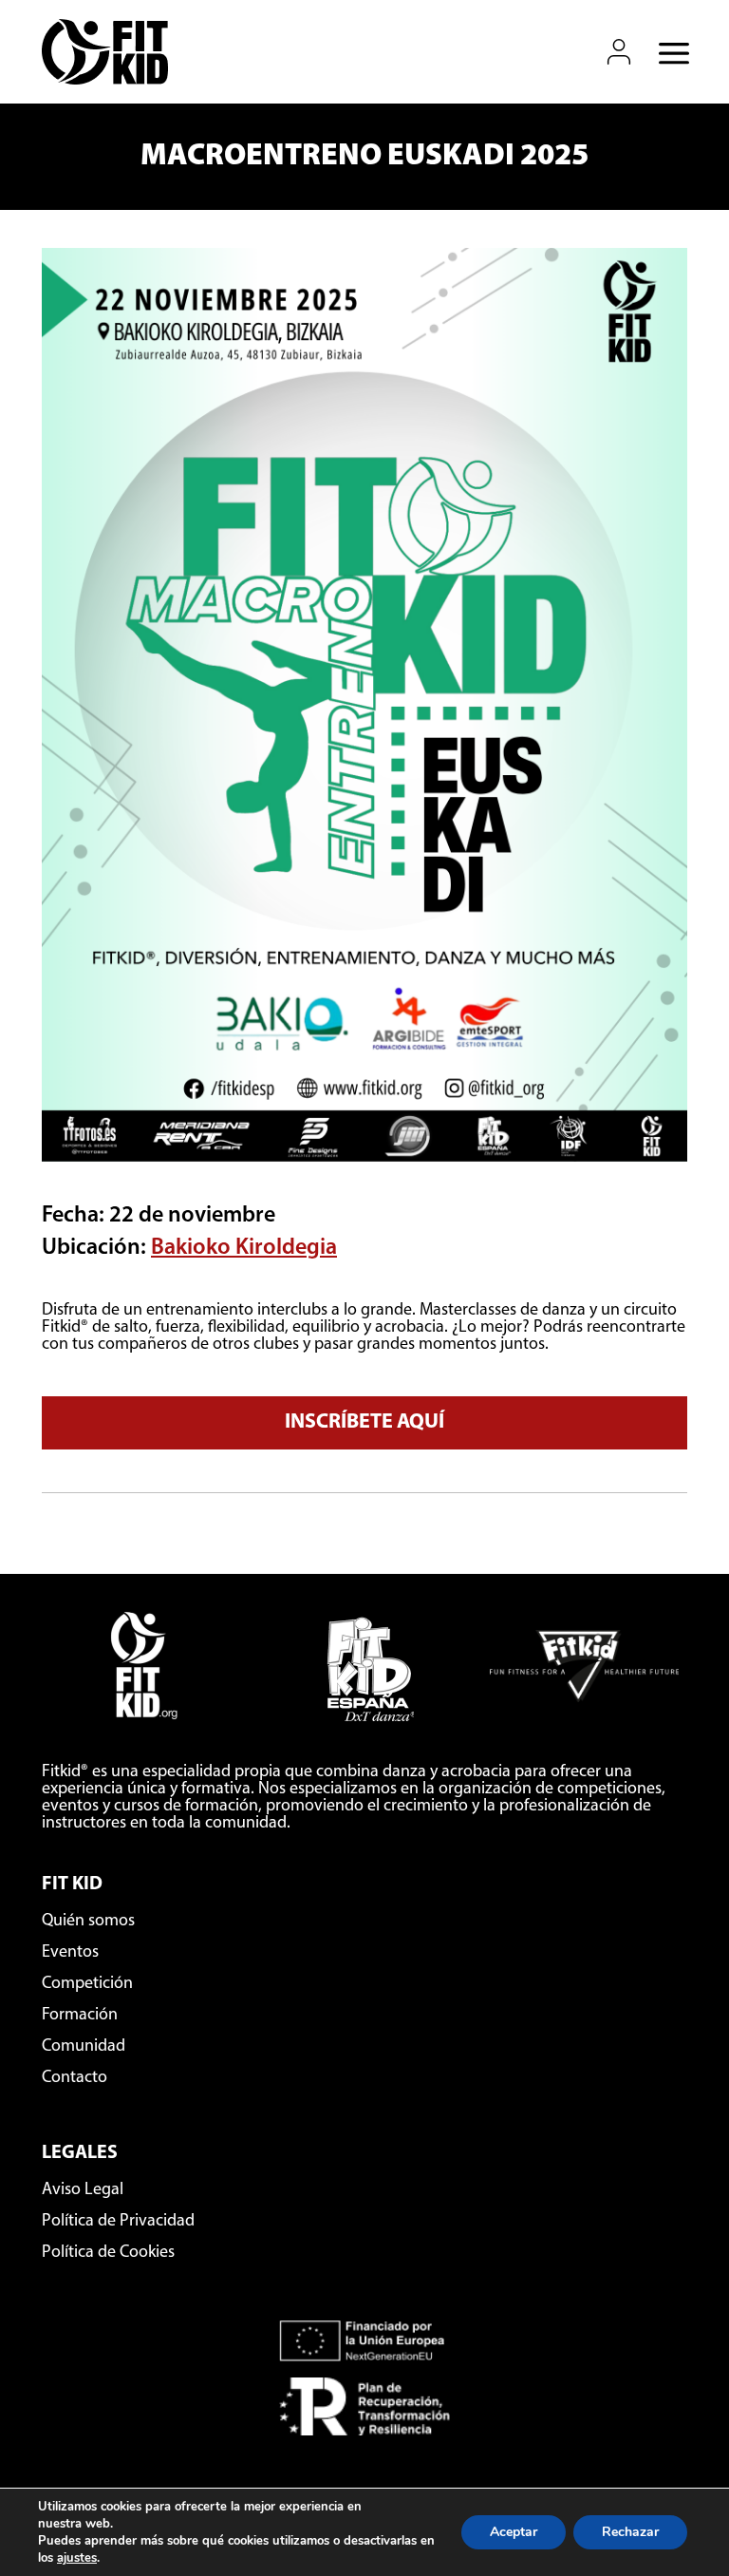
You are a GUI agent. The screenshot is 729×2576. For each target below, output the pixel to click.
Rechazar (630, 2532)
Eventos (70, 1953)
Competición (87, 1984)
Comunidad (84, 2047)
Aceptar (514, 2532)
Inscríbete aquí (364, 1422)
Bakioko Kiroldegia (244, 1248)
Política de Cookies (108, 2253)
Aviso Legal (83, 2190)
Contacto (75, 2078)
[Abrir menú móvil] (668, 52)
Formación (80, 2016)
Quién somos (88, 1922)
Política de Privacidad (118, 2222)
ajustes (77, 2558)
